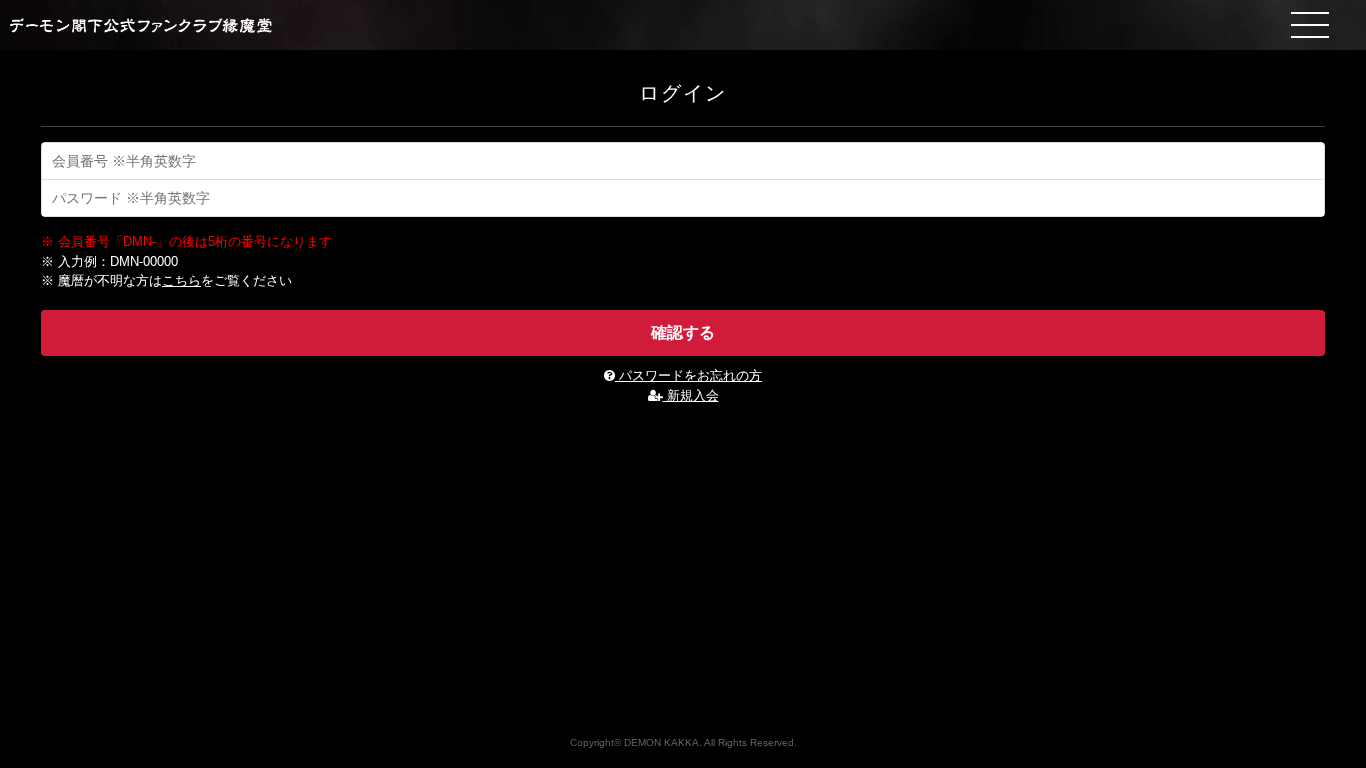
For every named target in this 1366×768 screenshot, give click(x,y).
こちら (181, 280)
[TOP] (683, 25)
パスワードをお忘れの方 (688, 375)
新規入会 (691, 395)
